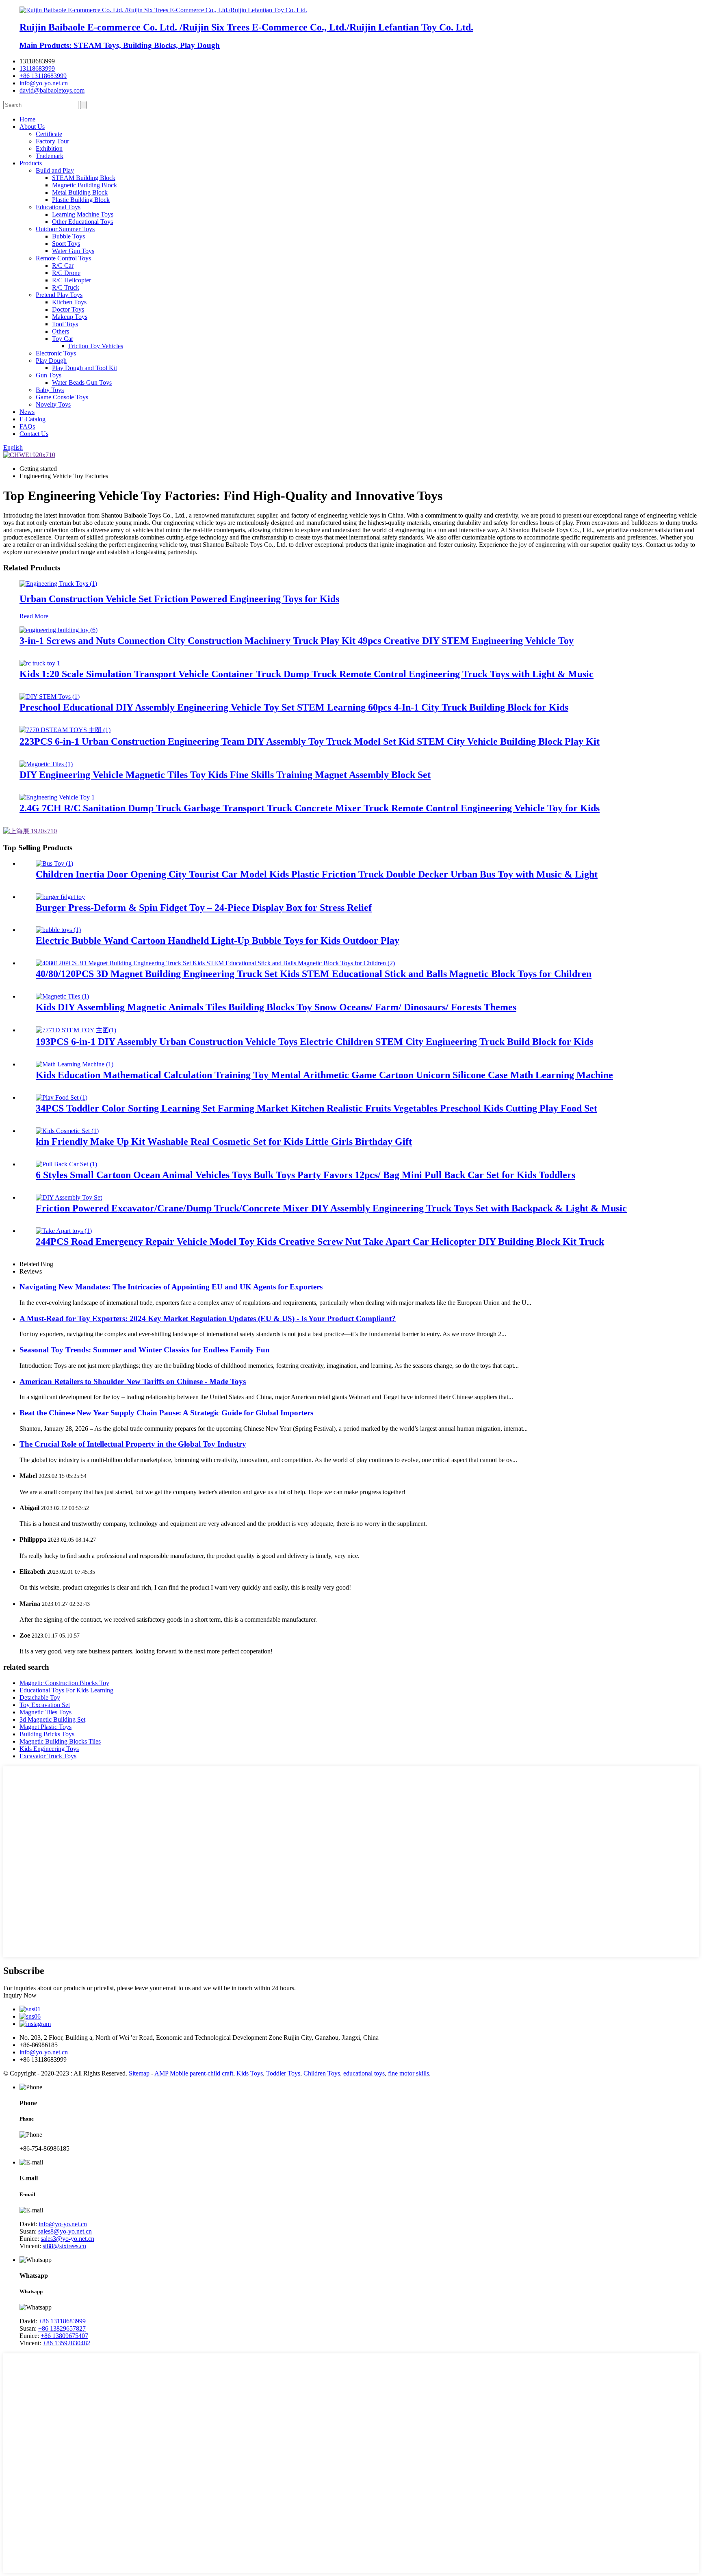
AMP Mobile (171, 2073)
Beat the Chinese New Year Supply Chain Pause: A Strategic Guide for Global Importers (166, 1413)
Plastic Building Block (81, 200)
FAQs (27, 426)
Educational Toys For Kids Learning (66, 1690)
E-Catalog (32, 419)
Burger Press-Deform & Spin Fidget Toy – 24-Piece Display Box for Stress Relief (204, 908)
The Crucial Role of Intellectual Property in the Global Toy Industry (133, 1444)
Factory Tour (52, 141)
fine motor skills (408, 2073)
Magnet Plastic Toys (45, 1727)
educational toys (364, 2073)
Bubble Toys (68, 236)
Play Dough (51, 361)
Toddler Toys (283, 2073)
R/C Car (63, 265)
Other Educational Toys (82, 222)
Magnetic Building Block (84, 185)
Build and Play (55, 170)
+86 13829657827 (62, 2328)
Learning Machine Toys (83, 214)
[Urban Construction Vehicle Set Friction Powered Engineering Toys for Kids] (58, 584)
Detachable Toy (40, 1697)
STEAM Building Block (84, 178)
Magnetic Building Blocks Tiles (60, 1741)
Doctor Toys (68, 309)
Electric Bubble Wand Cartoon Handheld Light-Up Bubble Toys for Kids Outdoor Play (218, 940)
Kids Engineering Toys (49, 1749)
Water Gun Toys (73, 251)
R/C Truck (66, 287)
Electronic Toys (56, 353)
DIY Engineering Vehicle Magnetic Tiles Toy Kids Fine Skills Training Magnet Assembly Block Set (225, 775)
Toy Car (63, 339)
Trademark (50, 156)
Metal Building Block (80, 192)
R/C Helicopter (71, 280)
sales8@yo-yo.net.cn (65, 2231)
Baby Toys (50, 390)
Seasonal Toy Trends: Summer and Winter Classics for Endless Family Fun (145, 1350)
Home (27, 119)
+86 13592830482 (66, 2343)
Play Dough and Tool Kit (84, 368)
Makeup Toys (70, 317)
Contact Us (34, 434)
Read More (34, 616)
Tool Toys (65, 324)
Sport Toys (66, 244)
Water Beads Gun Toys (82, 382)
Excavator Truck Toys (48, 1756)
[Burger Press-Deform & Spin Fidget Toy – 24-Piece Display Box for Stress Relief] (60, 897)
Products (31, 163)
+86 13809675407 (64, 2336)
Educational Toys (58, 207)
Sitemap (139, 2073)
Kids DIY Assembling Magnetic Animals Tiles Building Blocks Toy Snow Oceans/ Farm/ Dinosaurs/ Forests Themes (276, 1007)
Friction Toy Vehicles (96, 346)
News (27, 412)
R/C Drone (66, 273)
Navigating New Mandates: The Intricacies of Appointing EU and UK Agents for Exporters (171, 1287)
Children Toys (322, 2073)
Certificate (49, 134)
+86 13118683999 (43, 76)
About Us (32, 127)
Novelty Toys (53, 404)
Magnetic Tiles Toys (45, 1712)
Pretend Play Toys (59, 295)
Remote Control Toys (63, 258)
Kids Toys (250, 2073)
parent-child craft (211, 2073)
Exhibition (49, 148)
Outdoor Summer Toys (65, 229)
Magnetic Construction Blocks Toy (64, 1683)
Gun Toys (49, 375)
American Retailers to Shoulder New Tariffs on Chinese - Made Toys (133, 1381)
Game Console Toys (62, 397)
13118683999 (37, 68)
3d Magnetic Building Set (52, 1719)
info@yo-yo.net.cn (44, 83)
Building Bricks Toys (47, 1734)
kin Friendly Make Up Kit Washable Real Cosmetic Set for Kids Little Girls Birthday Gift (224, 1142)
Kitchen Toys (69, 302)
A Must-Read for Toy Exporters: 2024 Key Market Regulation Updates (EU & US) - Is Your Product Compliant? (208, 1318)
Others (61, 331)
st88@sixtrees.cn (64, 2246)
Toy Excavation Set (45, 1705)
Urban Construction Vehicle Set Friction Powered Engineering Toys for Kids (179, 599)
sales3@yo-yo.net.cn (67, 2239)
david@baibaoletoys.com (52, 90)
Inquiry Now (20, 1995)
